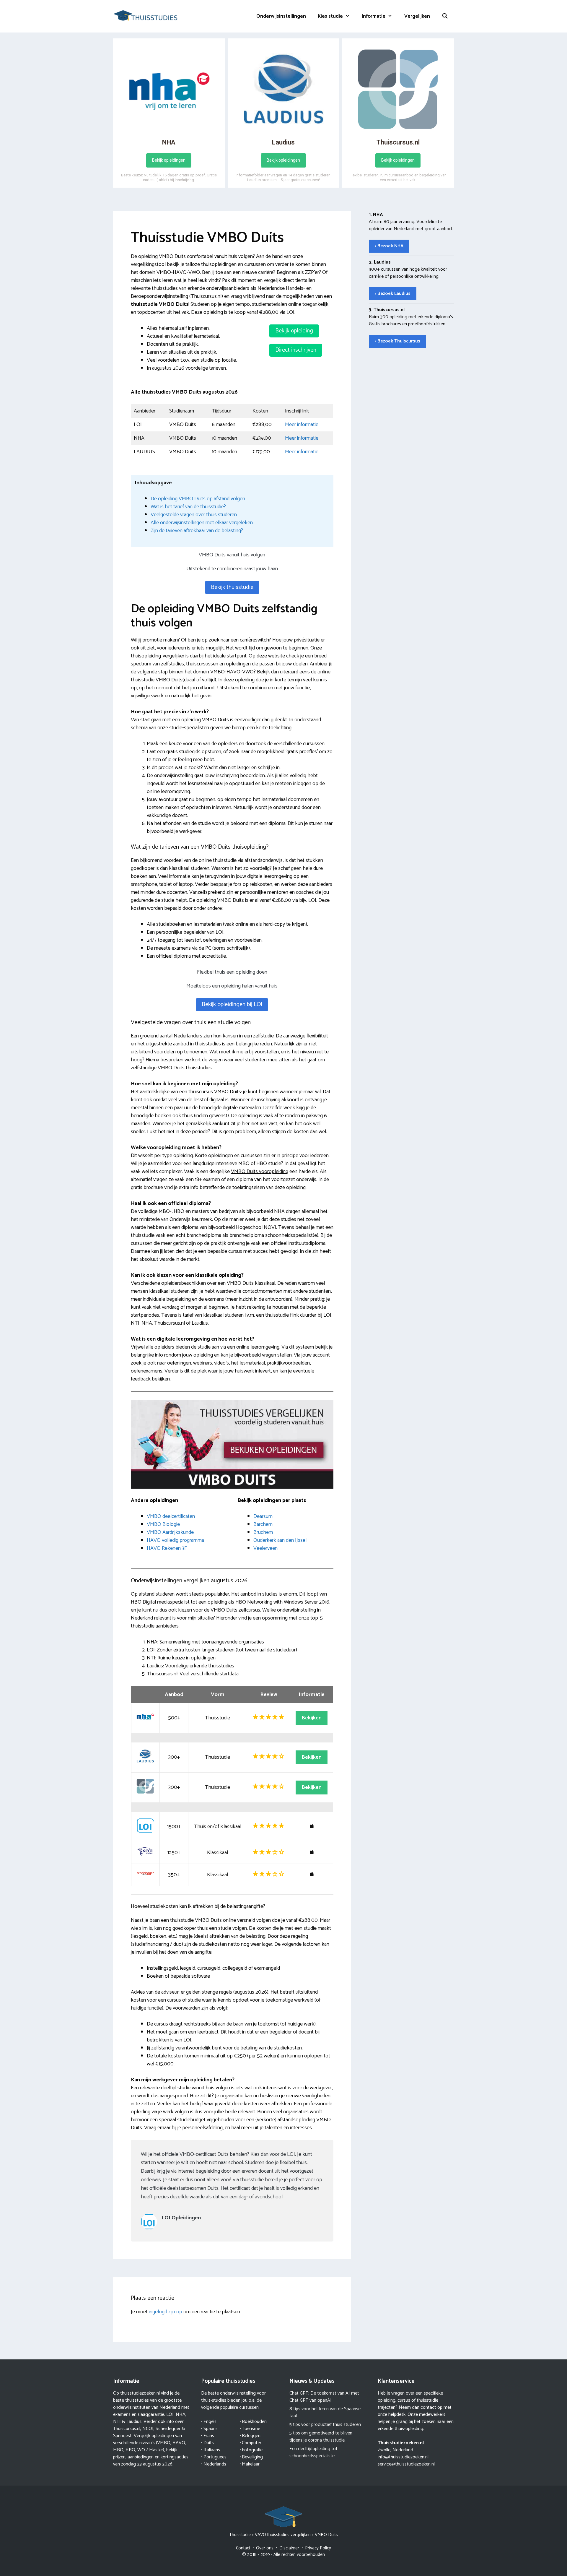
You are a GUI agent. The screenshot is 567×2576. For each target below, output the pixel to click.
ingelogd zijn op (166, 2312)
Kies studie (330, 16)
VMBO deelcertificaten (171, 1516)
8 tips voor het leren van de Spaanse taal (325, 2412)
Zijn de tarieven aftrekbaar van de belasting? (197, 531)
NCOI (148, 2429)
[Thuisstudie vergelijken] (146, 15)
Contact (243, 2548)
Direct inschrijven (296, 350)
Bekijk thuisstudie (232, 587)
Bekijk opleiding (294, 331)
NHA (181, 2415)
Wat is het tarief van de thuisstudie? (188, 507)
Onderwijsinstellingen (281, 16)
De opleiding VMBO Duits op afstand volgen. (198, 499)
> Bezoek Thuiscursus (397, 341)
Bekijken (312, 1718)
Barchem (263, 1524)
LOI (170, 2415)
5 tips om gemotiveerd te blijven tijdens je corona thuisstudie (321, 2437)
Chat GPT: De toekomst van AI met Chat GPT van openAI (324, 2397)
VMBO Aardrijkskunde (170, 1532)
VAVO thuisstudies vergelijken (283, 2535)
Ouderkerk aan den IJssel (280, 1540)
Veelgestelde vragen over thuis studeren (194, 515)
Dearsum (263, 1516)
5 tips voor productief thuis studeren (325, 2425)
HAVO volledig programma (175, 1540)
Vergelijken (417, 16)
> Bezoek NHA (389, 246)
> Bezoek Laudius (393, 294)
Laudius (134, 2422)
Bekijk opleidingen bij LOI (232, 1004)
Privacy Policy (318, 2548)
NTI (117, 2422)
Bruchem (263, 1532)
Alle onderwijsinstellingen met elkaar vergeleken (202, 523)
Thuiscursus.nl (127, 2429)
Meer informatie (302, 425)
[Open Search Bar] (445, 16)
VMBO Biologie (163, 1524)
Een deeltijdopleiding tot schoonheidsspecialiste (313, 2452)
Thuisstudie (240, 2535)
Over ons (265, 2548)
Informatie (374, 16)
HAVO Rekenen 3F (167, 1548)
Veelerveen (265, 1548)
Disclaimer (289, 2548)
